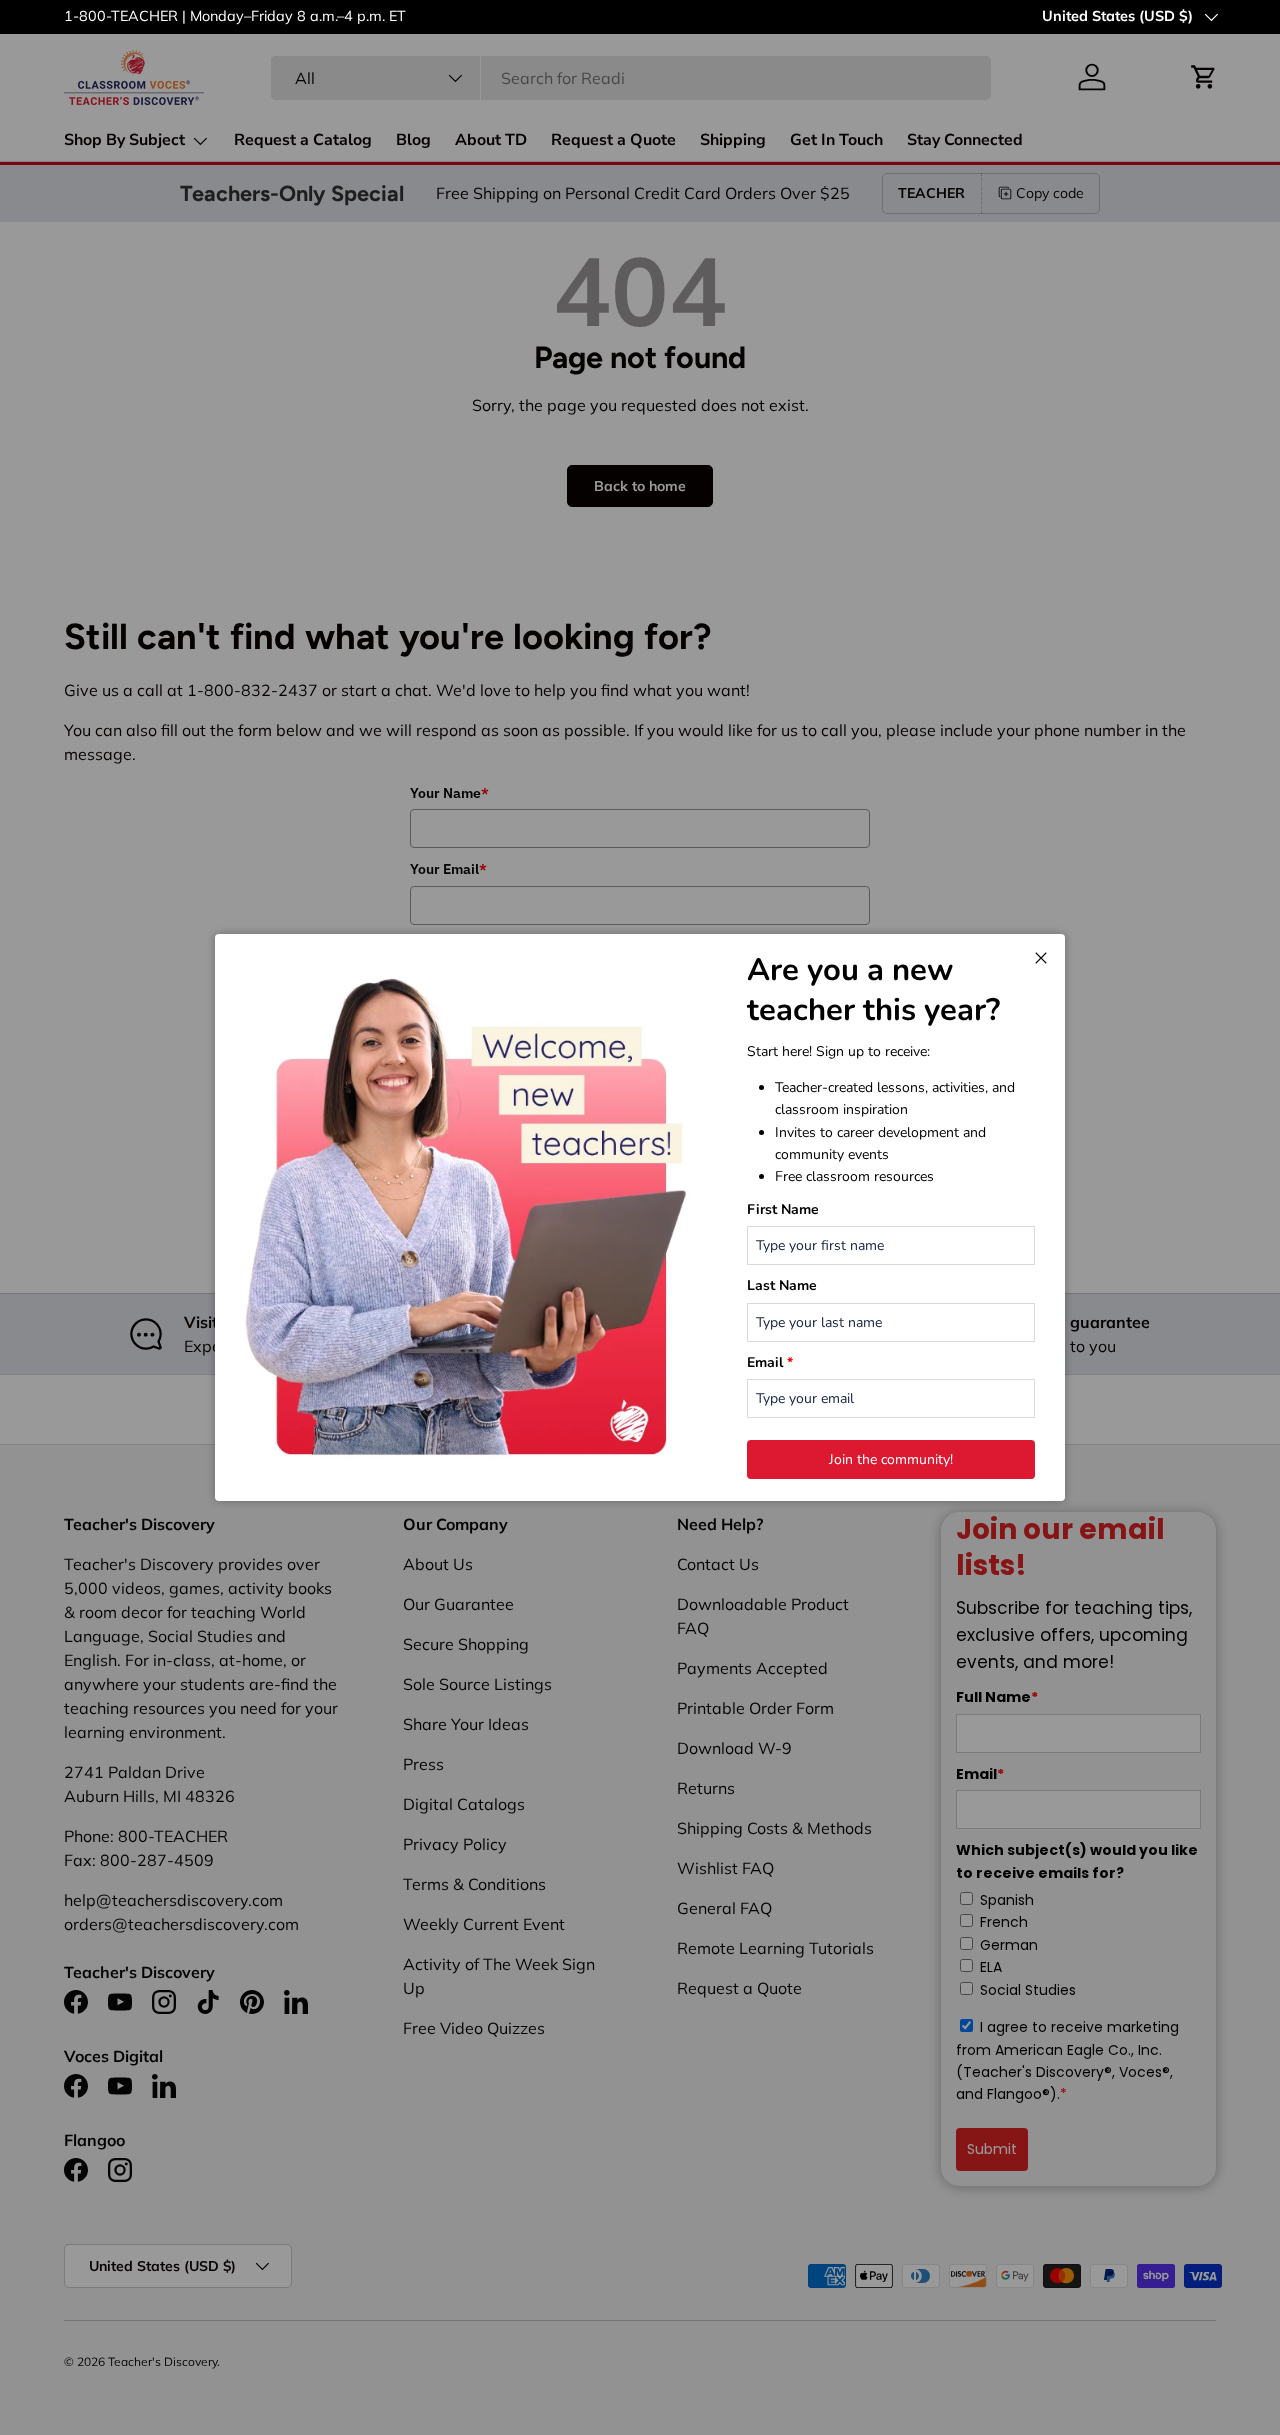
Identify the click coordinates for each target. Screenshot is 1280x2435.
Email (770, 1362)
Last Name (782, 1285)
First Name (783, 1209)
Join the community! (891, 1459)
